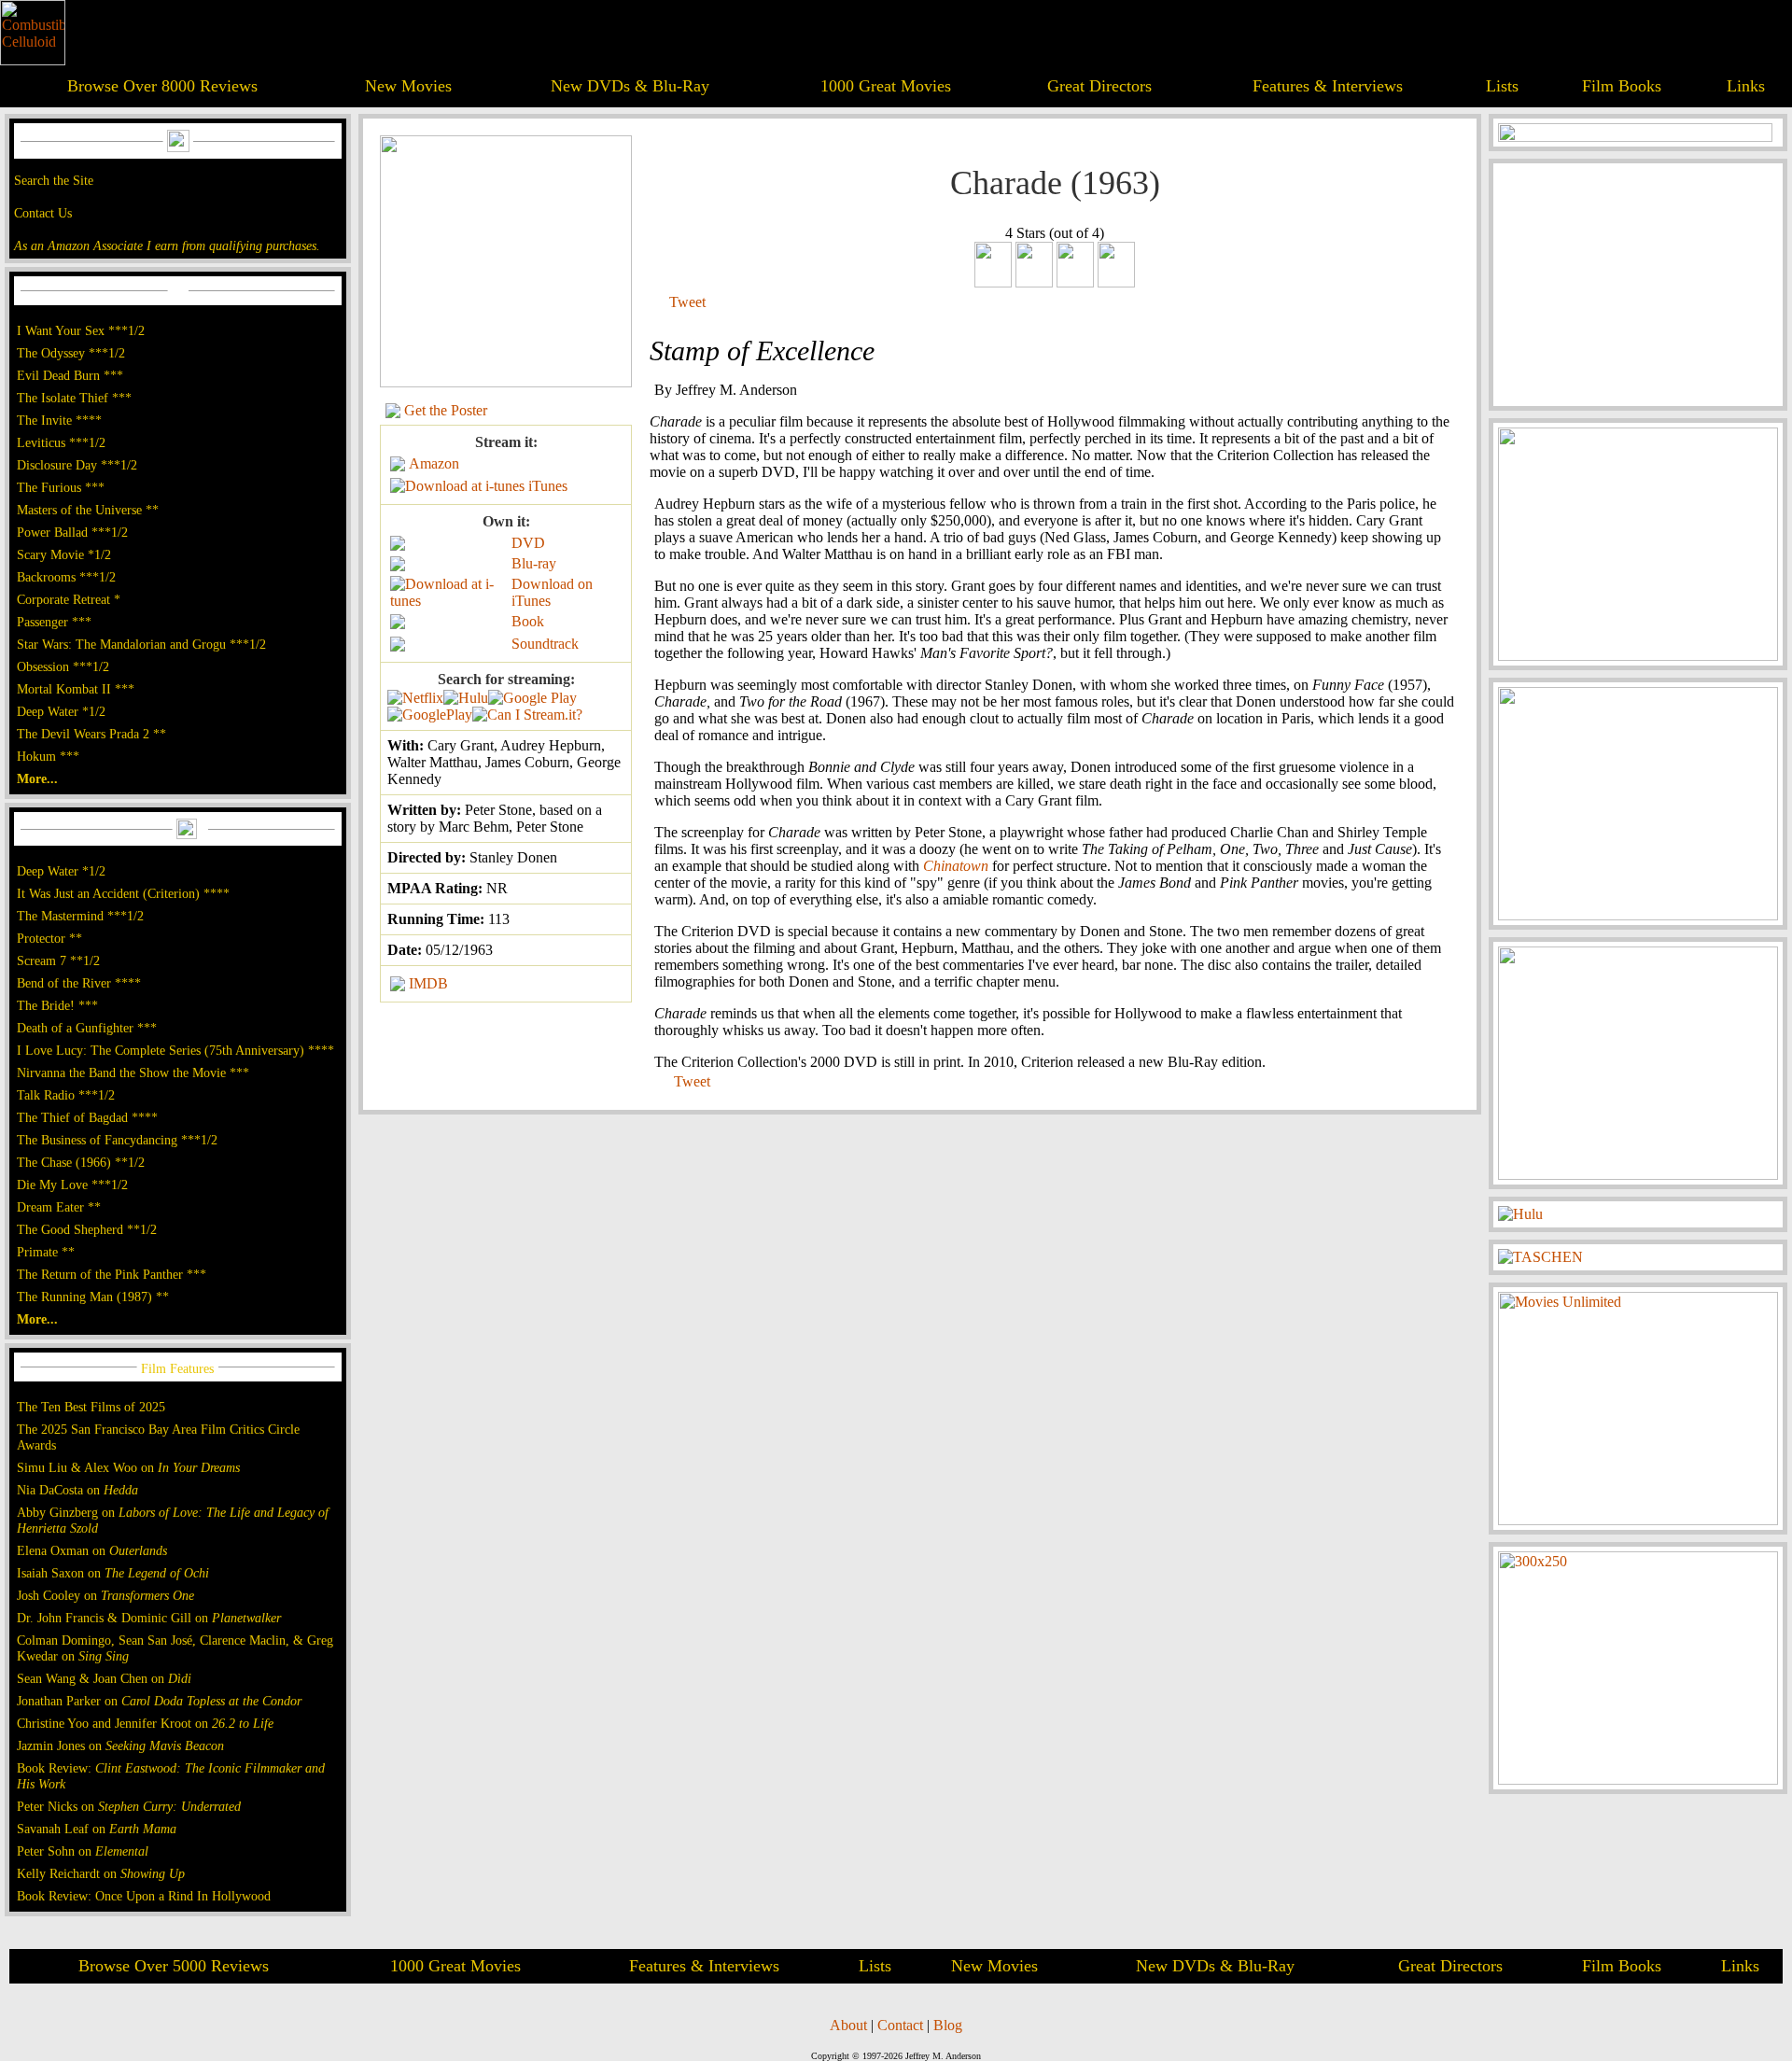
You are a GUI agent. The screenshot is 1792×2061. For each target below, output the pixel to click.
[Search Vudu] (532, 698)
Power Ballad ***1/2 (72, 532)
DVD (528, 543)
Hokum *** (48, 756)
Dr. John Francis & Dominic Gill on (149, 1618)
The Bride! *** (57, 1005)
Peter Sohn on (83, 1851)
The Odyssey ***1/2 (71, 353)
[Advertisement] (1638, 285)
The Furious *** (61, 487)
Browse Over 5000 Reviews (174, 1966)
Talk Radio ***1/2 (66, 1095)
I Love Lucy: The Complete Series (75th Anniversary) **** (175, 1050)
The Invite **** (59, 420)
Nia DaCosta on (77, 1490)
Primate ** (46, 1252)
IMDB (428, 983)
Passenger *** (54, 622)
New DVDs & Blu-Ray (630, 86)
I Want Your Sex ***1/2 (81, 330)
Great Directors (1099, 86)
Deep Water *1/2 (61, 711)
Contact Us (43, 213)
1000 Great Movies (886, 86)
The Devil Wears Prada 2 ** (91, 734)
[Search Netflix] (415, 698)
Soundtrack (545, 644)
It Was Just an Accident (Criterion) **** (123, 893)
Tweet (687, 302)
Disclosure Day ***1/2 (77, 465)
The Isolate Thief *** (74, 398)
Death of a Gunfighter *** (87, 1028)
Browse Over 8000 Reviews (162, 86)
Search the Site (54, 180)
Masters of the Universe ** (88, 510)
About (848, 2025)
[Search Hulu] (466, 698)
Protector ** (49, 938)
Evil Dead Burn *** (70, 375)
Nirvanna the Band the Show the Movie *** (133, 1073)
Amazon (434, 463)
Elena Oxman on (92, 1550)
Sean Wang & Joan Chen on (104, 1678)
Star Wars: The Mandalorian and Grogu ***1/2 (141, 644)
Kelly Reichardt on (101, 1873)
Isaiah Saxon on (113, 1573)
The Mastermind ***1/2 (80, 916)
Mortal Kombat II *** (76, 689)
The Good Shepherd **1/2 (87, 1229)
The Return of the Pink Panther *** (112, 1274)
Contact (900, 2025)
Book (528, 621)
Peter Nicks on (129, 1806)
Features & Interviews (1328, 86)
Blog (948, 2025)
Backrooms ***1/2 (66, 577)
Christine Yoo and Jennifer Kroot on (145, 1723)
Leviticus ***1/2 (61, 442)
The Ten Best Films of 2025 (91, 1407)
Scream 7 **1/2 (58, 960)
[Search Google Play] (430, 715)
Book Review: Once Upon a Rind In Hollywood (144, 1896)
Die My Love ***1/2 (72, 1185)
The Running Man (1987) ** (93, 1297)
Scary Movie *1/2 (64, 554)
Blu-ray (534, 563)
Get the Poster (446, 410)
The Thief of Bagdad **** (87, 1117)
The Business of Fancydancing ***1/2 (117, 1140)
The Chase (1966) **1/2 (81, 1162)
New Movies (408, 86)
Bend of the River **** (79, 983)
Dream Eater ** (59, 1207)
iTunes (548, 486)
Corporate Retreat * (69, 599)
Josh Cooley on (105, 1595)
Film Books (1622, 86)
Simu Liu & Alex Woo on (128, 1467)
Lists (1502, 86)
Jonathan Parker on (159, 1701)
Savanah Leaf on (97, 1829)
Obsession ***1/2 (63, 666)
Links (1746, 86)
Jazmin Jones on (120, 1746)
